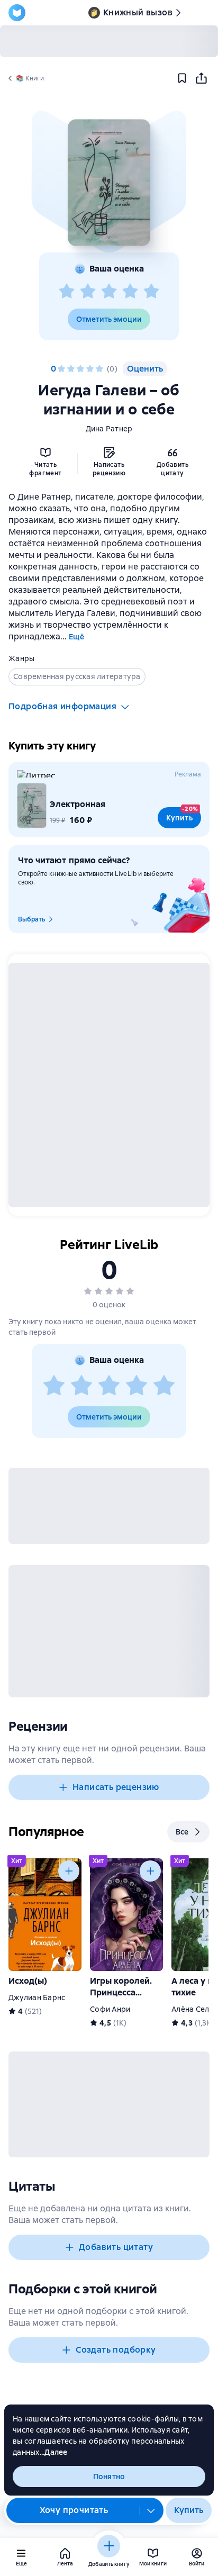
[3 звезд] (109, 292)
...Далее (54, 2452)
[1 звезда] (67, 292)
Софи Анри (110, 2009)
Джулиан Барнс (37, 1997)
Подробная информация (62, 706)
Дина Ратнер (109, 429)
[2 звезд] (88, 292)
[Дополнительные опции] (151, 2510)
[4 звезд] (130, 292)
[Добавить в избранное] (182, 78)
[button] (109, 183)
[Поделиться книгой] (201, 78)
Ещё (76, 637)
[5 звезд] (151, 292)
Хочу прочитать (74, 2510)
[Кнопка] (69, 1871)
